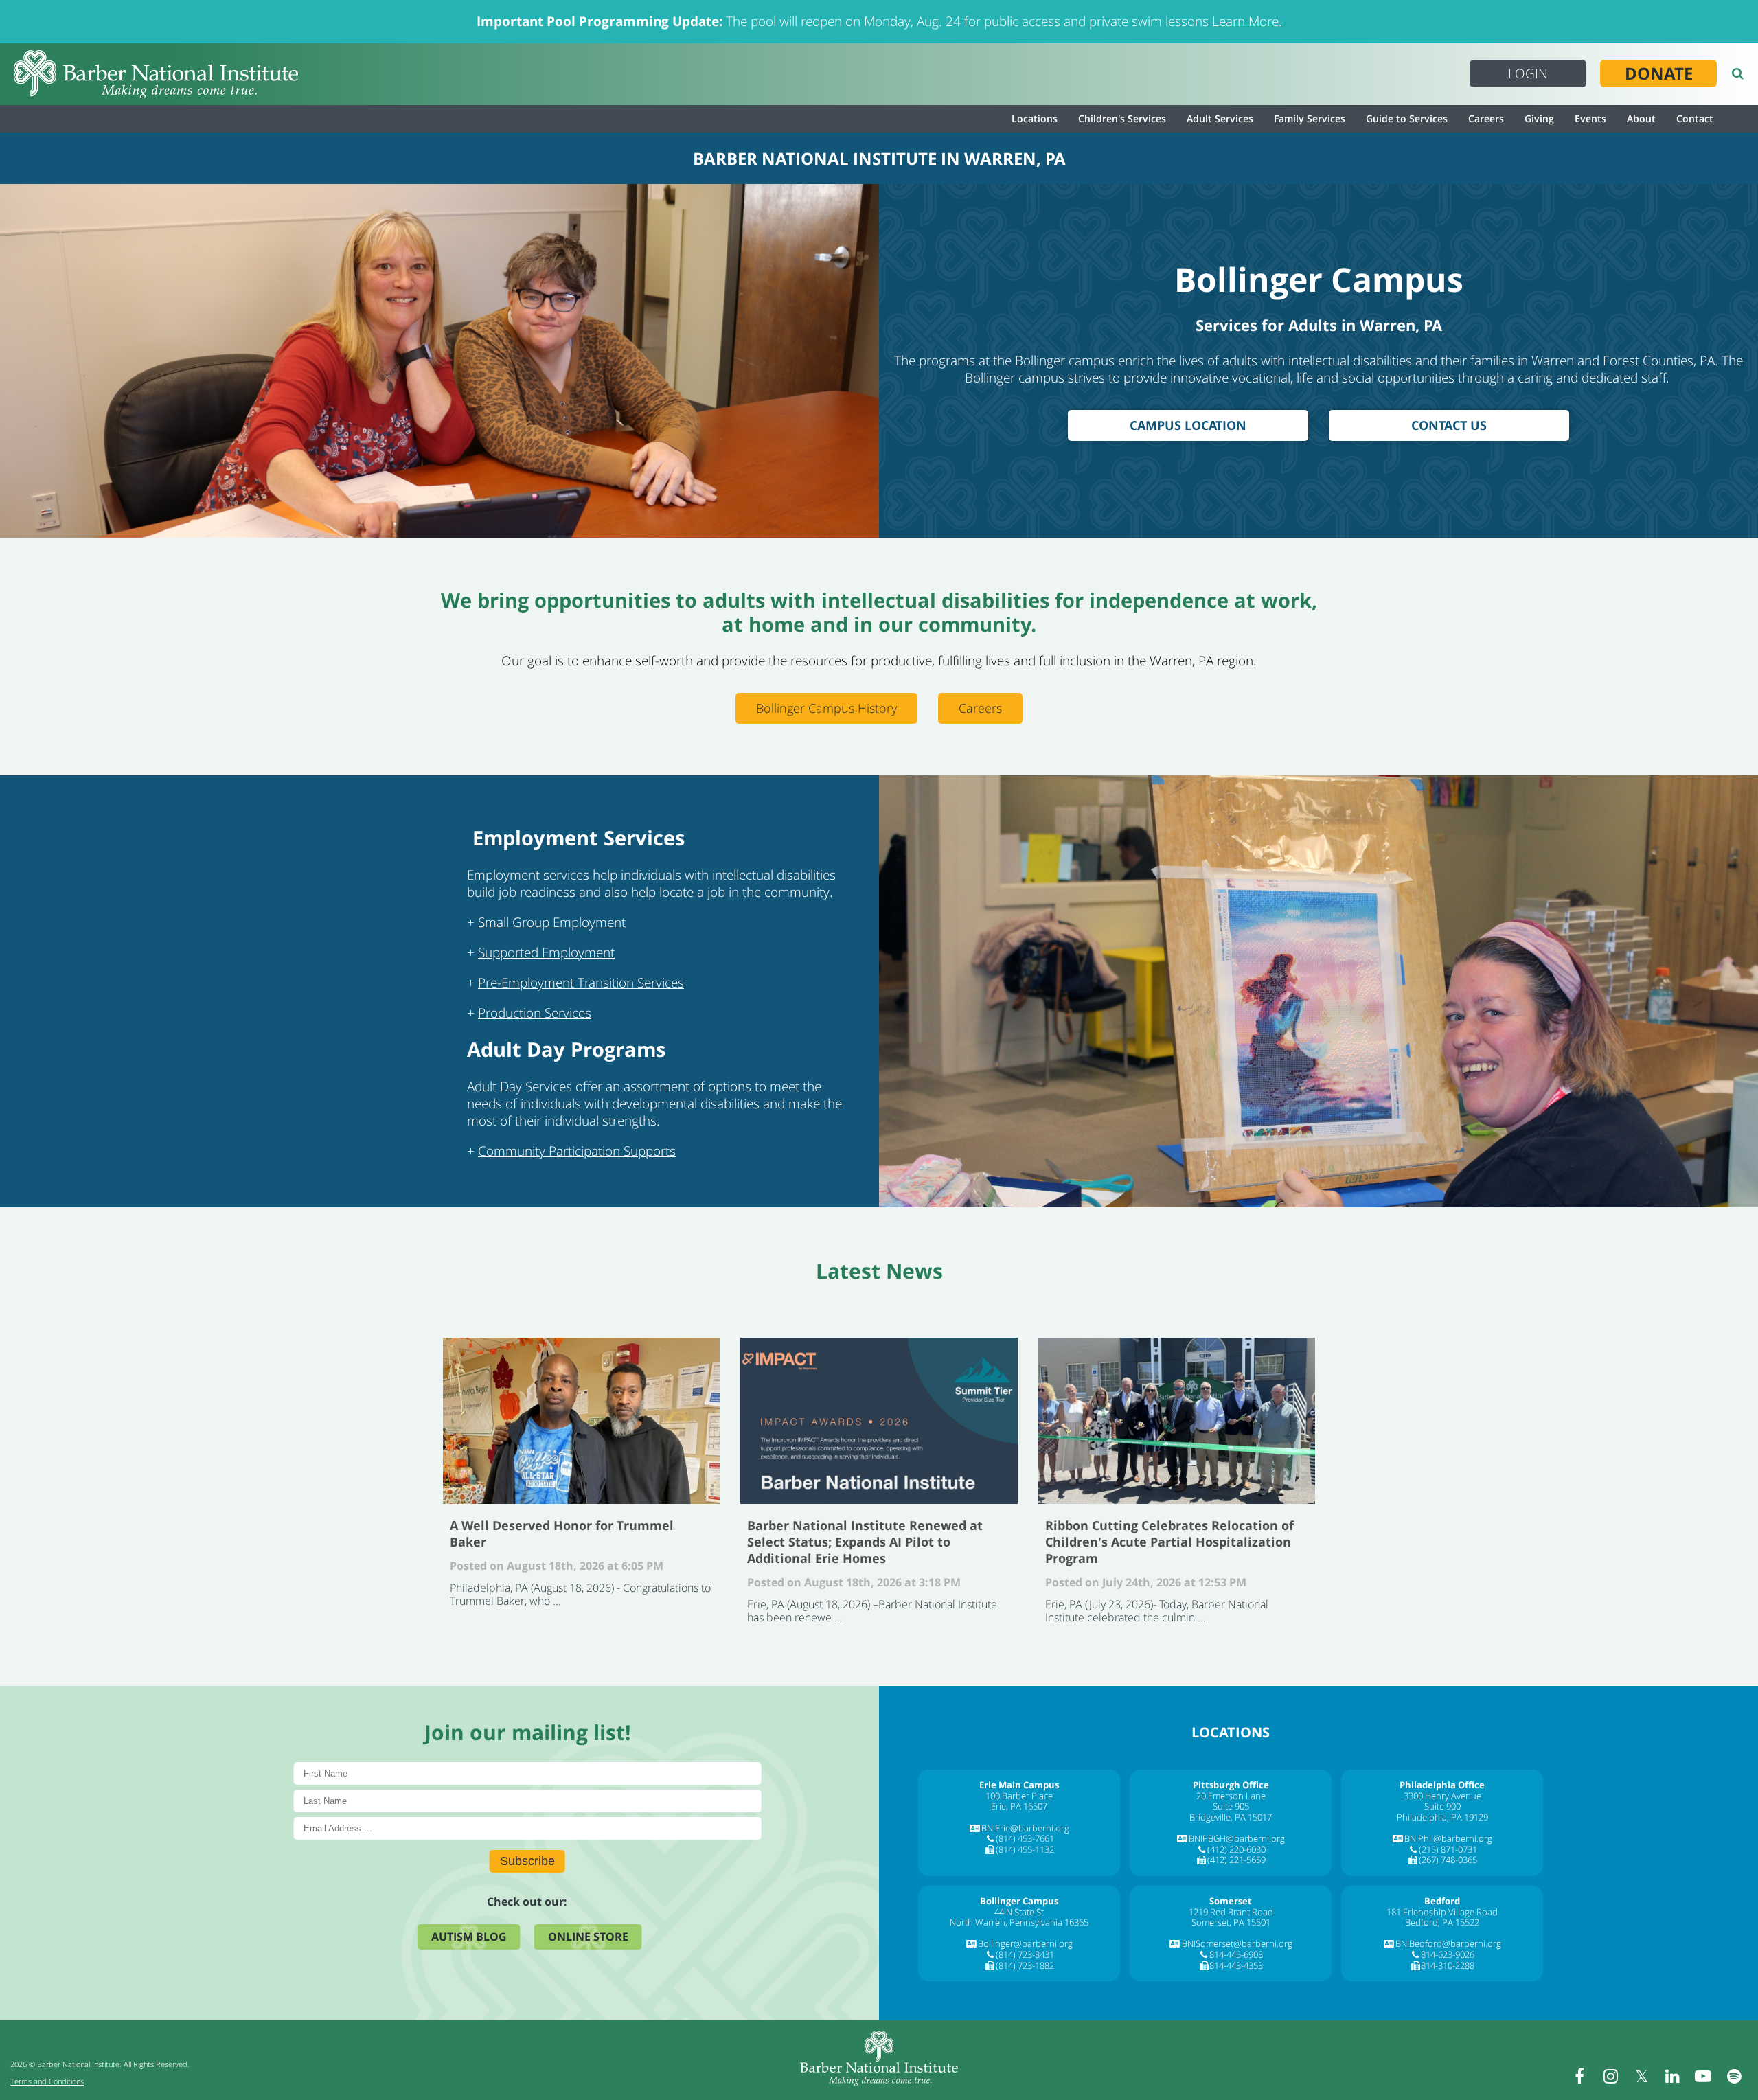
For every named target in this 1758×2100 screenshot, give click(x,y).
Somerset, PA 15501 (1231, 1922)
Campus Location (1188, 425)
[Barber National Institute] (156, 74)
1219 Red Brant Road (1231, 1912)
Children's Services (1122, 118)
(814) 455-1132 (1025, 1849)
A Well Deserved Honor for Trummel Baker (581, 1421)
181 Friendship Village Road (1442, 1912)
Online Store (588, 1937)
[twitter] (1641, 2076)
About (1641, 118)
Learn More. (1247, 21)
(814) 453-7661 (1025, 1838)
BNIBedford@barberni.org (1448, 1943)
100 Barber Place (1019, 1796)
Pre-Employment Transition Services (581, 983)
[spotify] (1734, 2076)
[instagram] (1610, 2076)
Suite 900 (1442, 1806)
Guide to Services (1407, 118)
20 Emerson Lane (1231, 1796)
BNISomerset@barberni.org (1237, 1943)
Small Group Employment (552, 922)
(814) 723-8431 (1025, 1954)
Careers (1486, 118)
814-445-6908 (1236, 1954)
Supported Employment (546, 952)
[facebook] (1579, 2076)
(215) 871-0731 (1448, 1849)
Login (1528, 73)
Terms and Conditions (47, 2081)
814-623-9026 (1448, 1954)
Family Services (1310, 118)
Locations (1035, 118)
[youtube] (1703, 2076)
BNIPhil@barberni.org (1448, 1838)
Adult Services (1220, 118)
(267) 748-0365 (1448, 1860)
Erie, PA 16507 (1019, 1806)
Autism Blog (469, 1937)
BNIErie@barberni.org (1025, 1828)
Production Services (535, 1013)
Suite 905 (1231, 1806)
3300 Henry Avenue (1442, 1796)
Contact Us (1449, 425)
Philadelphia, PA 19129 (1442, 1817)
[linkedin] (1672, 2076)
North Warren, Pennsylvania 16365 (1019, 1922)
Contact (1695, 118)
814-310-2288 (1448, 1965)
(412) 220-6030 (1236, 1849)
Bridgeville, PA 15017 (1231, 1817)
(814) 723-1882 (1025, 1965)
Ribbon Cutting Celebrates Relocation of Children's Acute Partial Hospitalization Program (1177, 1421)
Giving (1539, 118)
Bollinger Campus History (826, 708)
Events (1590, 118)
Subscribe (527, 1861)
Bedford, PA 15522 (1442, 1922)
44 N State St (1019, 1912)
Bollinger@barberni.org (1025, 1943)
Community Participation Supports (577, 1151)
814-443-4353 (1236, 1965)
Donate (1659, 73)
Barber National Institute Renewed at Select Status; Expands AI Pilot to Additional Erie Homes (879, 1421)
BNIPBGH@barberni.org (1237, 1838)
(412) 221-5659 (1236, 1860)
